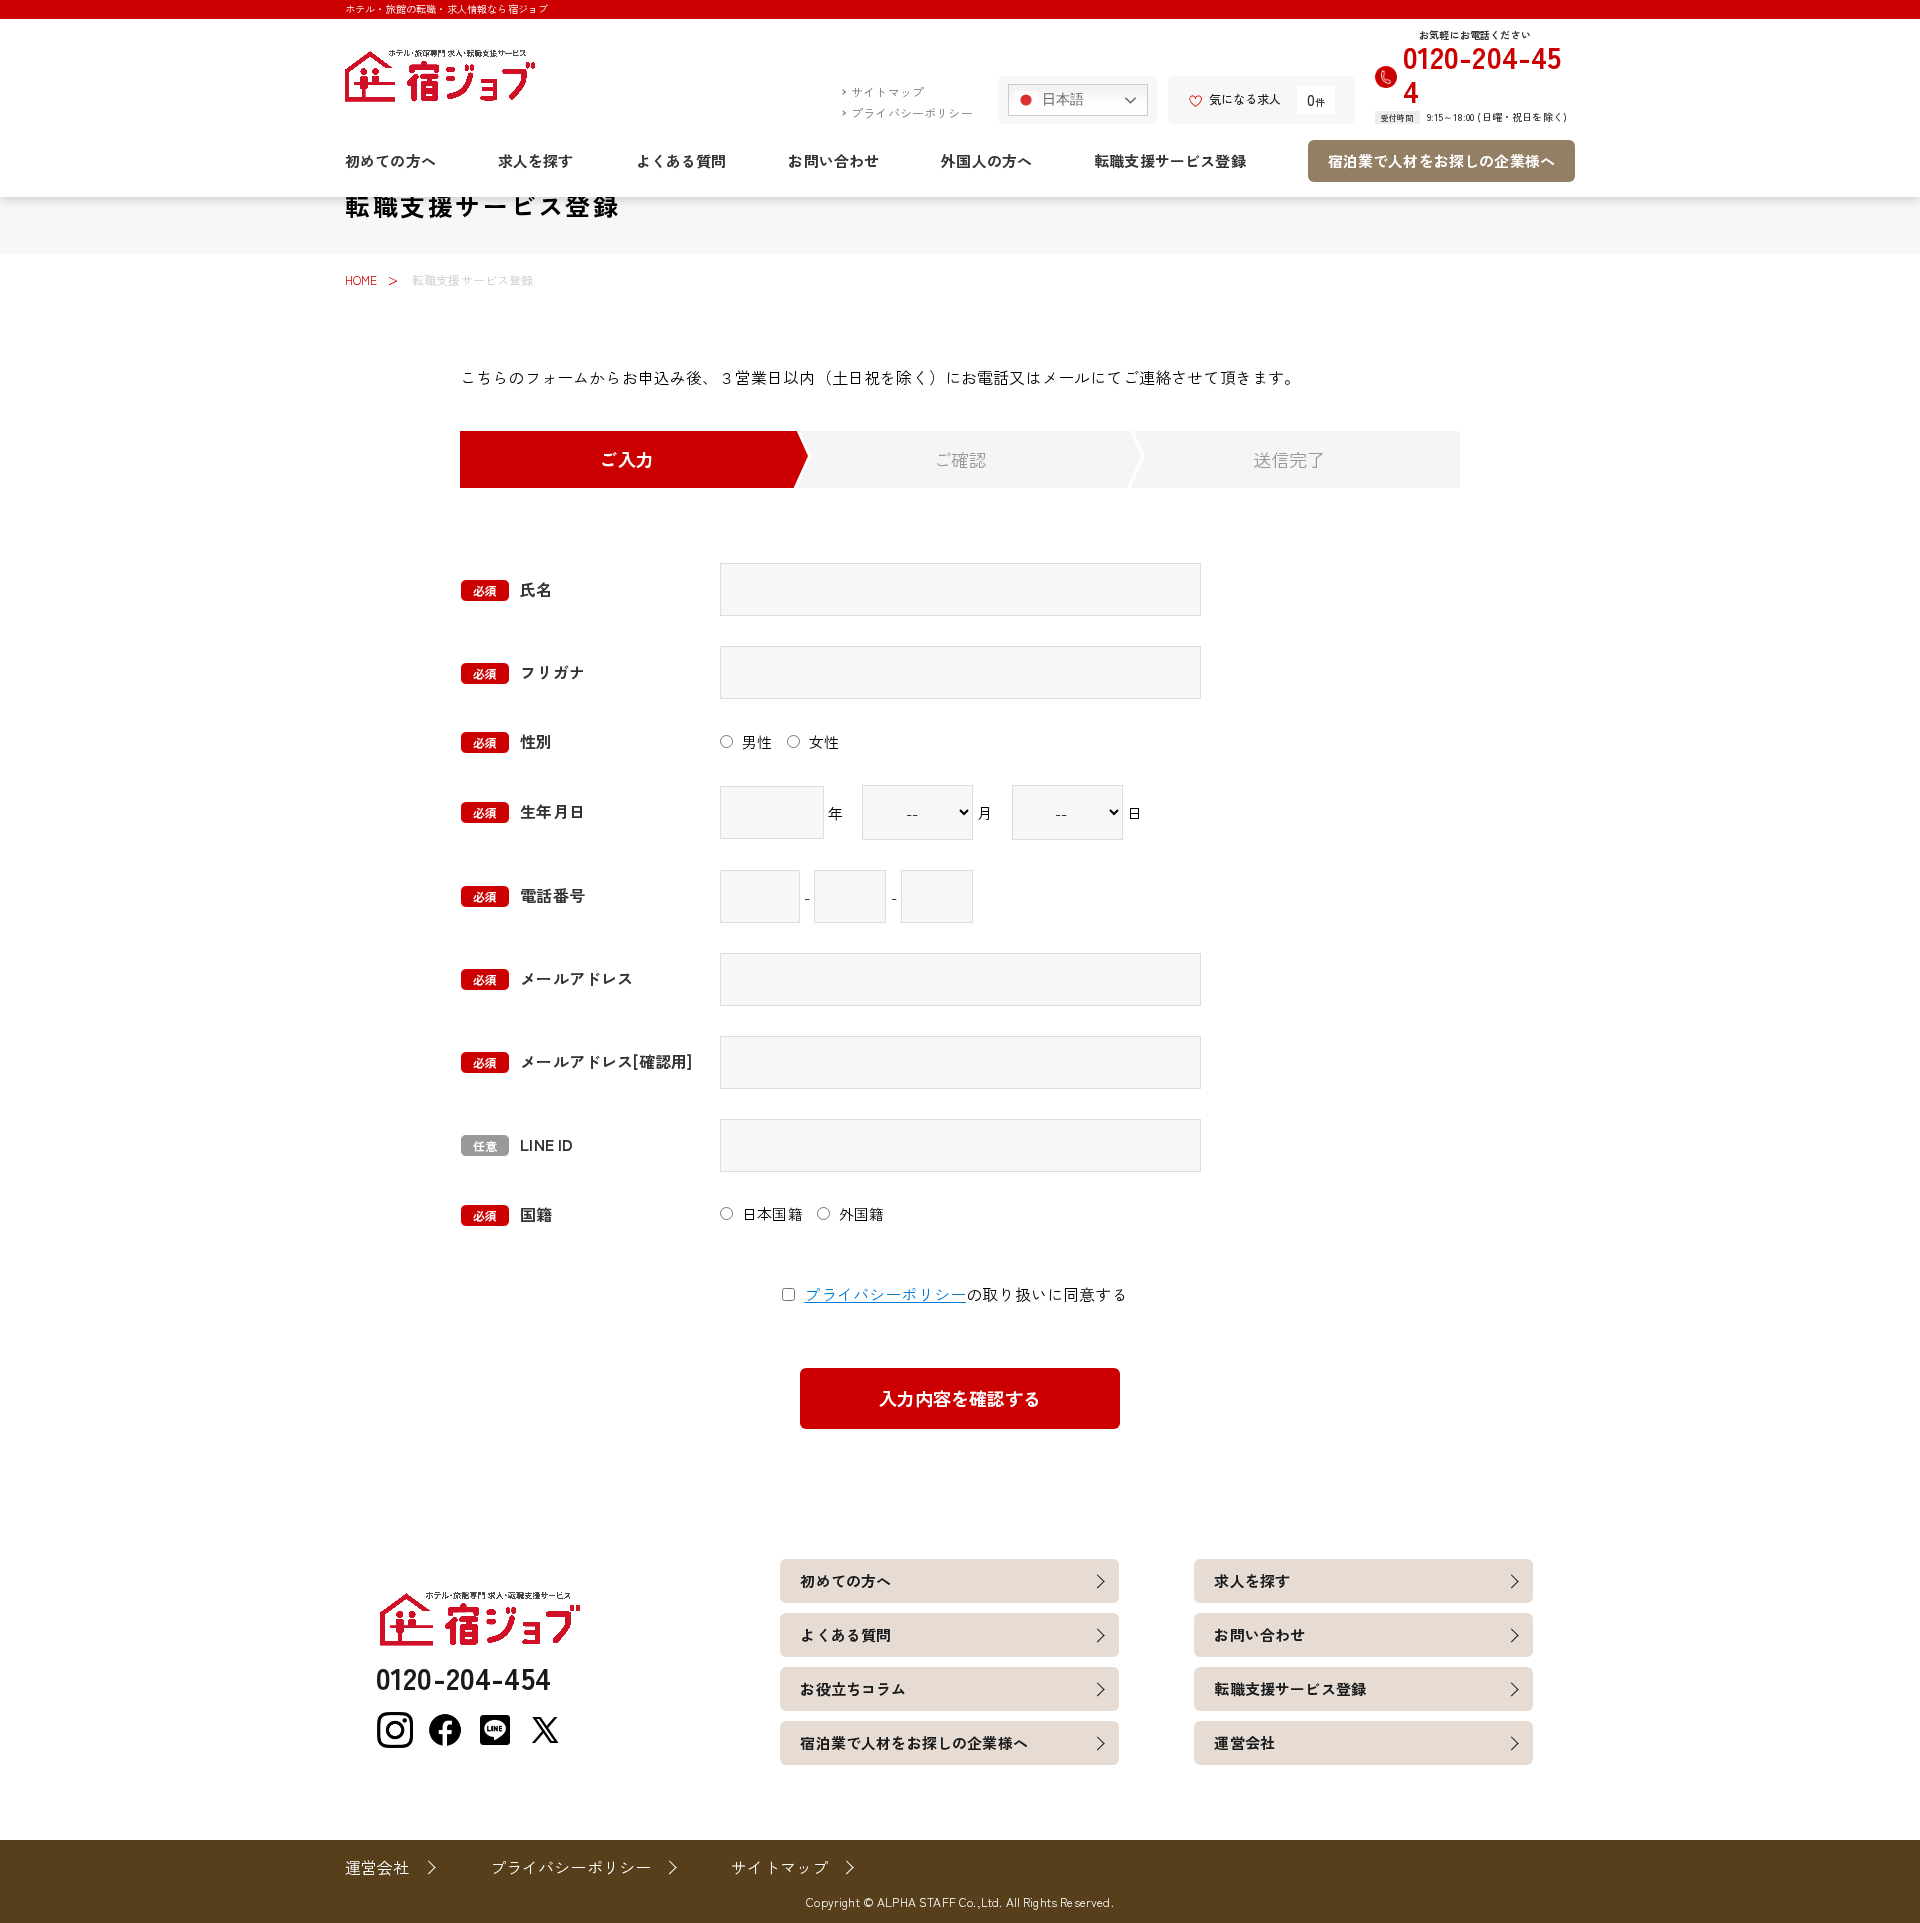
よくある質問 (681, 160)
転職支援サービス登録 (1170, 160)
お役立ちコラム (853, 1688)
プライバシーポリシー (912, 112)
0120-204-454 (1482, 73)
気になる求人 (1245, 98)
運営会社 (1244, 1742)
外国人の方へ (986, 160)
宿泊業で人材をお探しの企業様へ (1441, 160)
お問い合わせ (833, 160)
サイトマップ (887, 91)
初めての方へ (390, 160)
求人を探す (536, 160)
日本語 (1061, 99)
